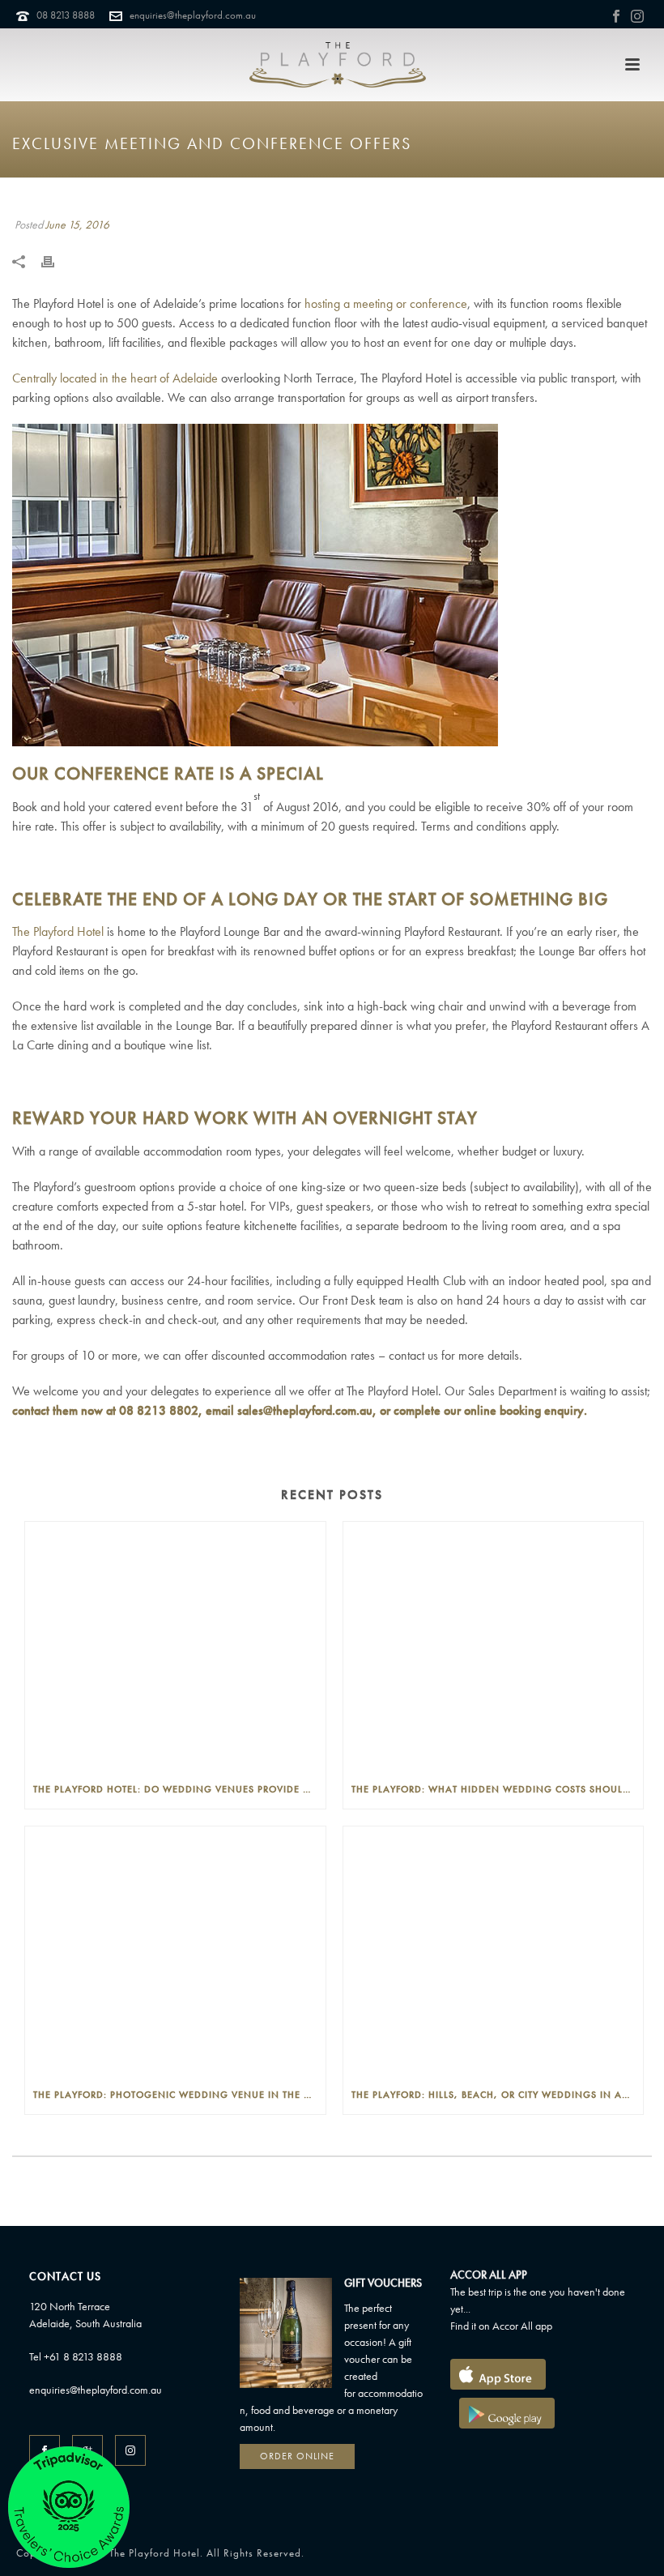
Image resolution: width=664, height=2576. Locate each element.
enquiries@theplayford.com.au (193, 15)
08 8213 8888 (66, 15)
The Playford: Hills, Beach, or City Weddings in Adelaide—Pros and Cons (498, 2095)
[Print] (56, 260)
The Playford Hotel (58, 931)
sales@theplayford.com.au (305, 1410)
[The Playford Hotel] (338, 65)
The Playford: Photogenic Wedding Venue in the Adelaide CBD (179, 2095)
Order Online (297, 2456)
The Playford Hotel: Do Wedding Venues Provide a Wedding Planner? (179, 1789)
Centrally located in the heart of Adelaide (115, 378)
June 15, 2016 (77, 224)
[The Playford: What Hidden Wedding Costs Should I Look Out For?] (494, 1646)
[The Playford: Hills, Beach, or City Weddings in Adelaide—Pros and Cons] (494, 1951)
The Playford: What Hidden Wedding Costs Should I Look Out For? (498, 1789)
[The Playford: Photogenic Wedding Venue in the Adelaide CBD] (175, 1951)
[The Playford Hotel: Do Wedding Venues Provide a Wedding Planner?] (175, 1646)
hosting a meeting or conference (386, 303)
